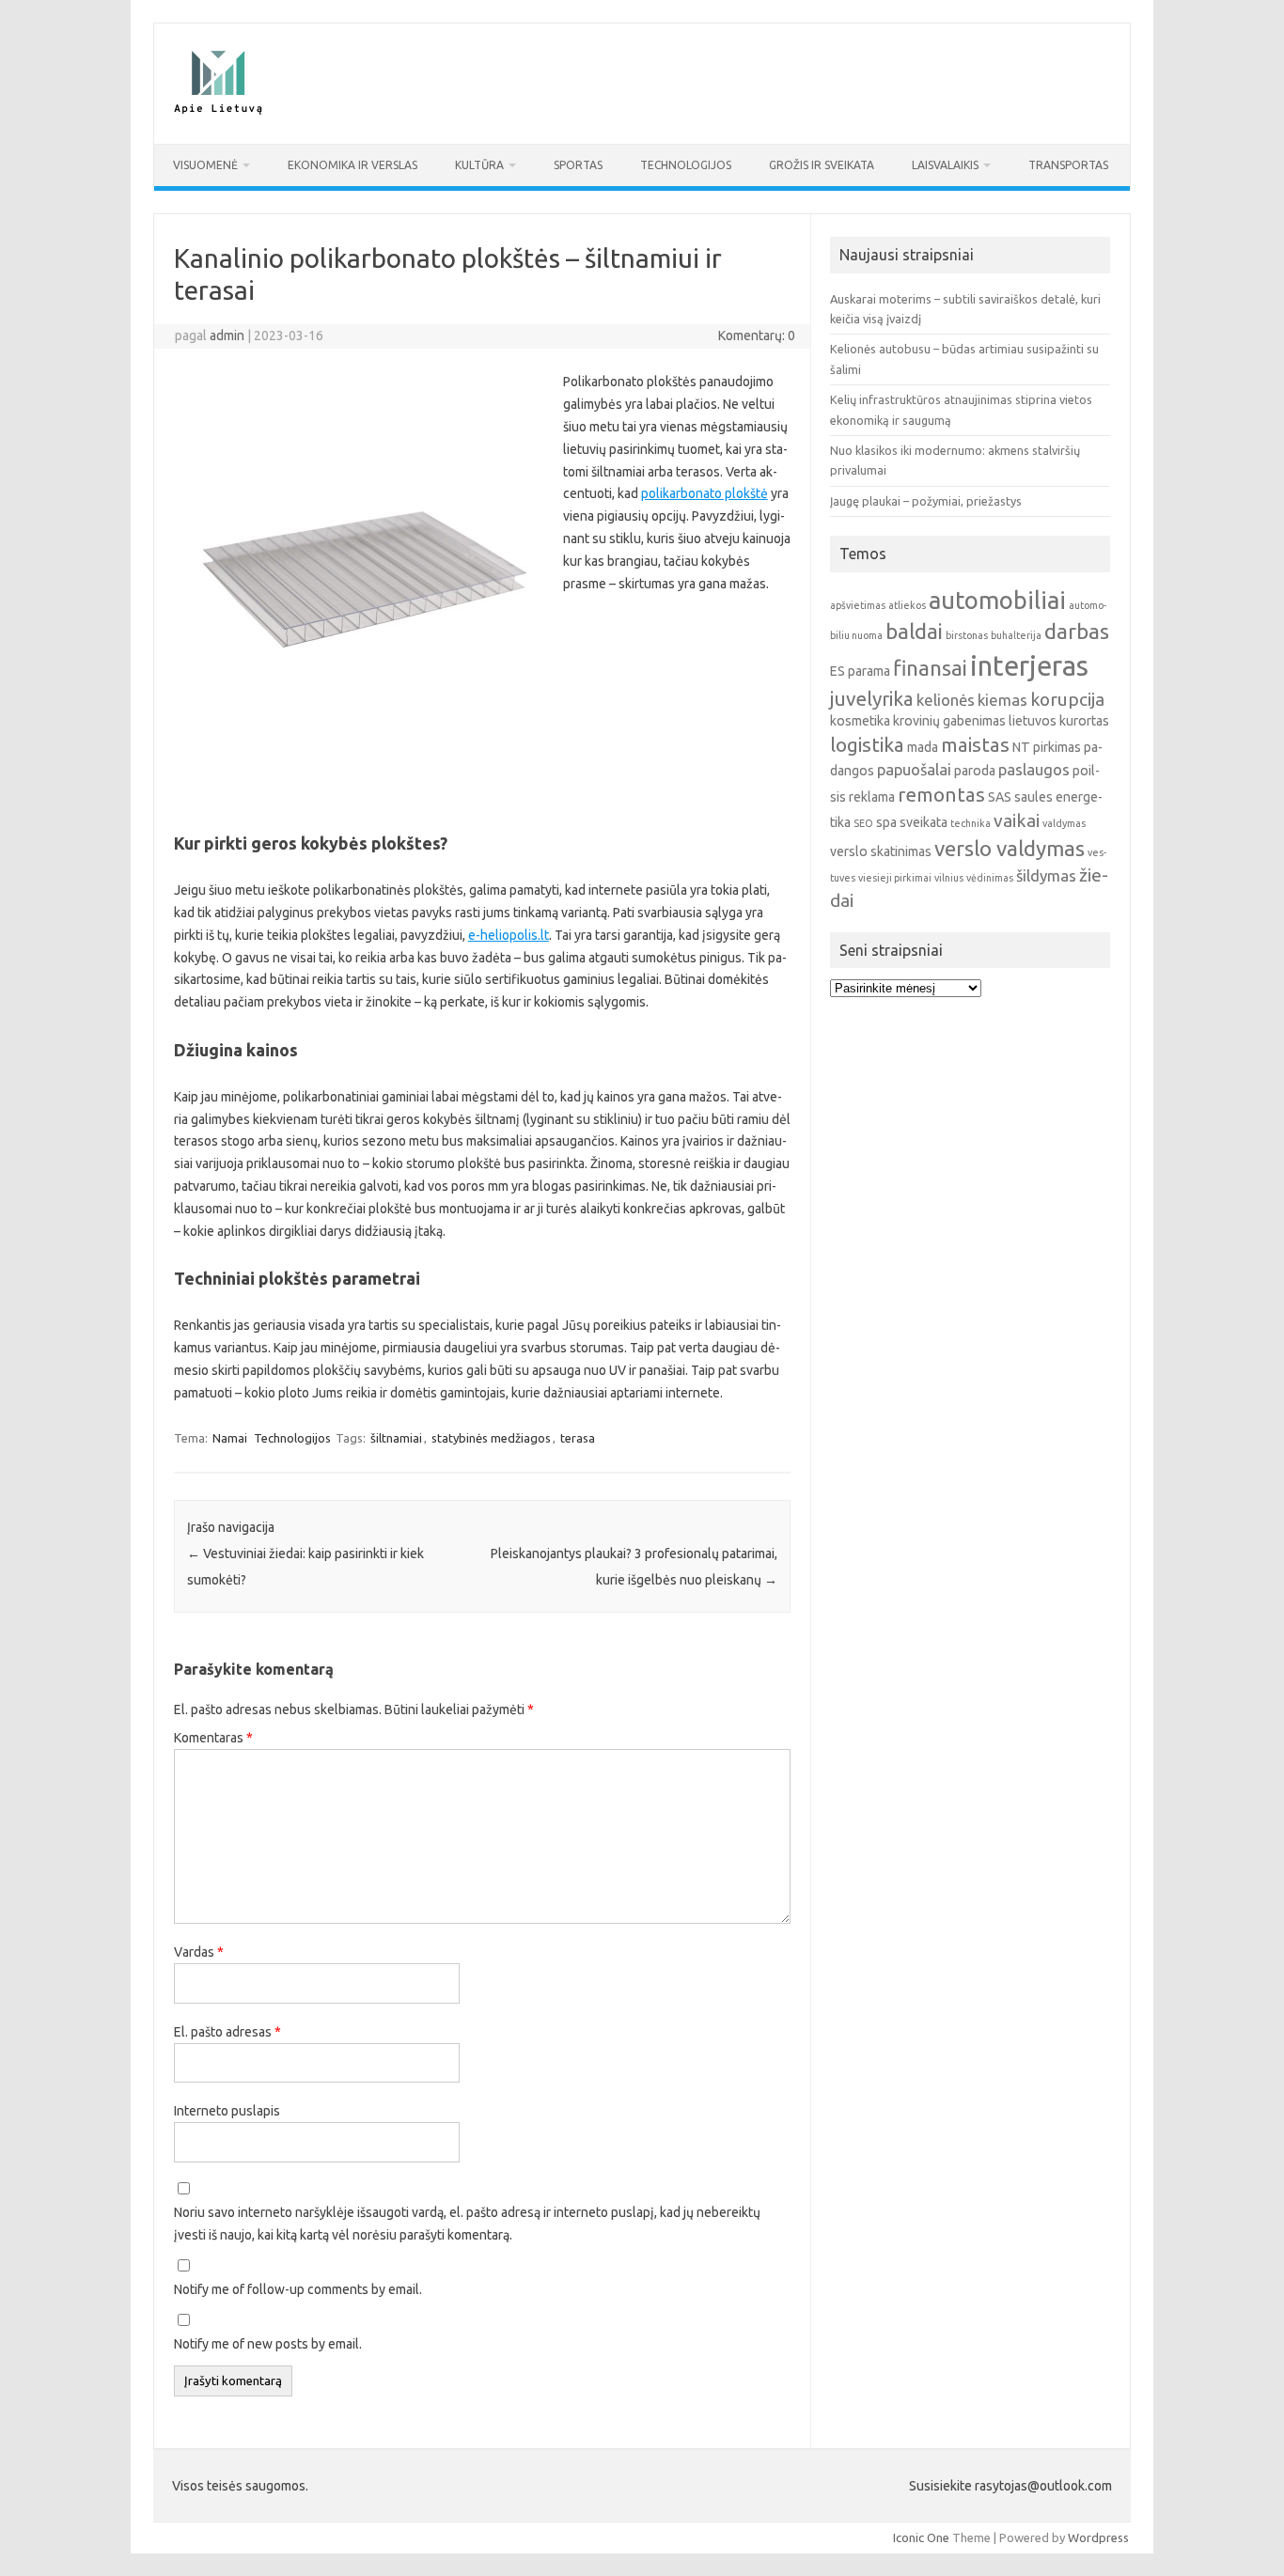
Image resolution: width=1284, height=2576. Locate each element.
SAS (1000, 797)
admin (227, 336)
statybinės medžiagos (491, 1438)
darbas (1077, 631)
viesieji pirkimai (895, 878)
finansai (930, 668)
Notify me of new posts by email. (268, 2344)
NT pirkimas (1047, 747)
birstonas (967, 635)
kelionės (946, 700)
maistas (975, 745)
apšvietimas (858, 605)
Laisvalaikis (945, 165)
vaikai (1017, 820)
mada (923, 747)
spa (886, 822)
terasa (578, 1438)
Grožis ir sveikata (822, 165)
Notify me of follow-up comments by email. (298, 2289)
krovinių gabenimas (949, 721)
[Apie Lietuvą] (217, 112)
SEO (863, 823)
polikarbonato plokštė (705, 493)
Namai (230, 1438)
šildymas (1046, 875)
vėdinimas (990, 878)
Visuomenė (205, 165)
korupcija (1067, 699)
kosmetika (860, 721)
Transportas (1068, 165)
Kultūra (479, 165)
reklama (872, 797)
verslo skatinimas (881, 851)
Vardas (199, 1952)
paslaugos (1034, 769)
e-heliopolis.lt (509, 935)
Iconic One (921, 2537)
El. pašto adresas (227, 2032)
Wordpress (1098, 2537)
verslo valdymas (1010, 848)
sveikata (924, 822)
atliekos (907, 605)
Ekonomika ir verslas (352, 165)
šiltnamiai (396, 1438)
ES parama (860, 671)
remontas (941, 795)
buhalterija (1016, 635)
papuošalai (914, 769)
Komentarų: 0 (757, 336)
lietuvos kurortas (1059, 721)
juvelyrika (872, 699)
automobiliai (997, 600)
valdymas (1064, 823)
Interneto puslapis (227, 2111)
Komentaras (213, 1738)
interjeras (1029, 666)
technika (971, 823)
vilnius (949, 878)
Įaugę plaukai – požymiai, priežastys (926, 501)
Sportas (578, 165)
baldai (914, 631)
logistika (867, 745)
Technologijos (686, 165)
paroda (975, 771)
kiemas (1002, 700)
